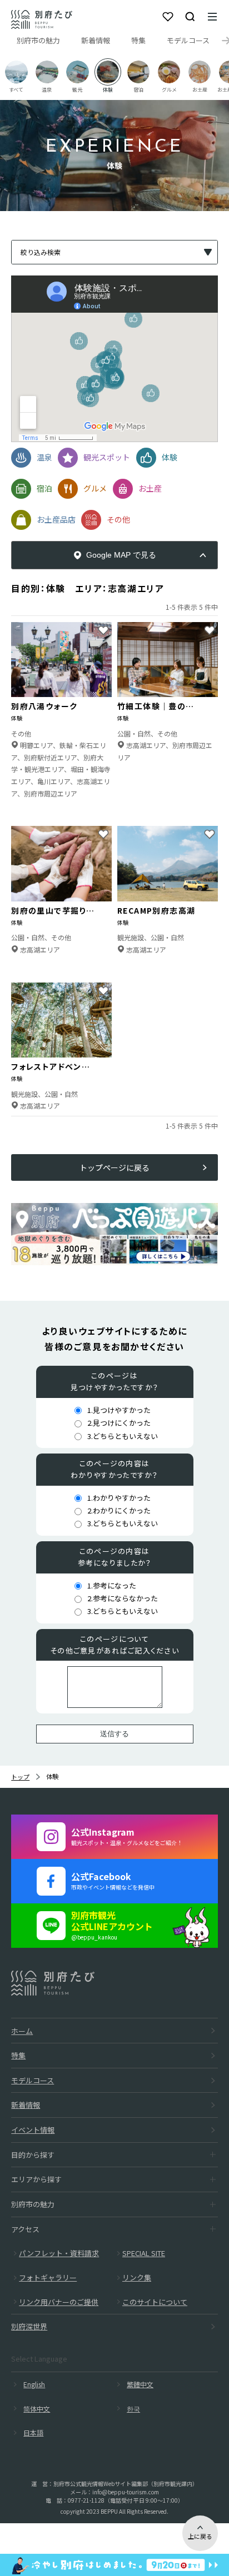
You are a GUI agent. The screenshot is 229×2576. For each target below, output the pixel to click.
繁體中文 (140, 2384)
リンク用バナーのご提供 (59, 2302)
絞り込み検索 (41, 252)
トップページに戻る (114, 1167)
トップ (20, 1777)
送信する (114, 1734)
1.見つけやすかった (119, 1410)
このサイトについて (155, 2302)
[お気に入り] (168, 17)
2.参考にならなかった (123, 1598)
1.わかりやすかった (119, 1498)
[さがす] (190, 17)
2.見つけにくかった (119, 1423)
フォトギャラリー (48, 2277)
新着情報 (96, 40)
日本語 (33, 2432)
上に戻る (200, 2536)
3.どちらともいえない (123, 1436)
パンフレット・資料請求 (59, 2253)
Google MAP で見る (121, 555)
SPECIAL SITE (144, 2253)
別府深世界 (29, 2326)
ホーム (22, 2031)
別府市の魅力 (38, 40)
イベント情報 (33, 2130)
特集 (138, 40)
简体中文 (37, 2409)
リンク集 (137, 2277)
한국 (133, 2409)
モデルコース (188, 40)
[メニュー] (212, 17)
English (34, 2384)
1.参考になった (112, 1585)
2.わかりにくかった (119, 1510)
